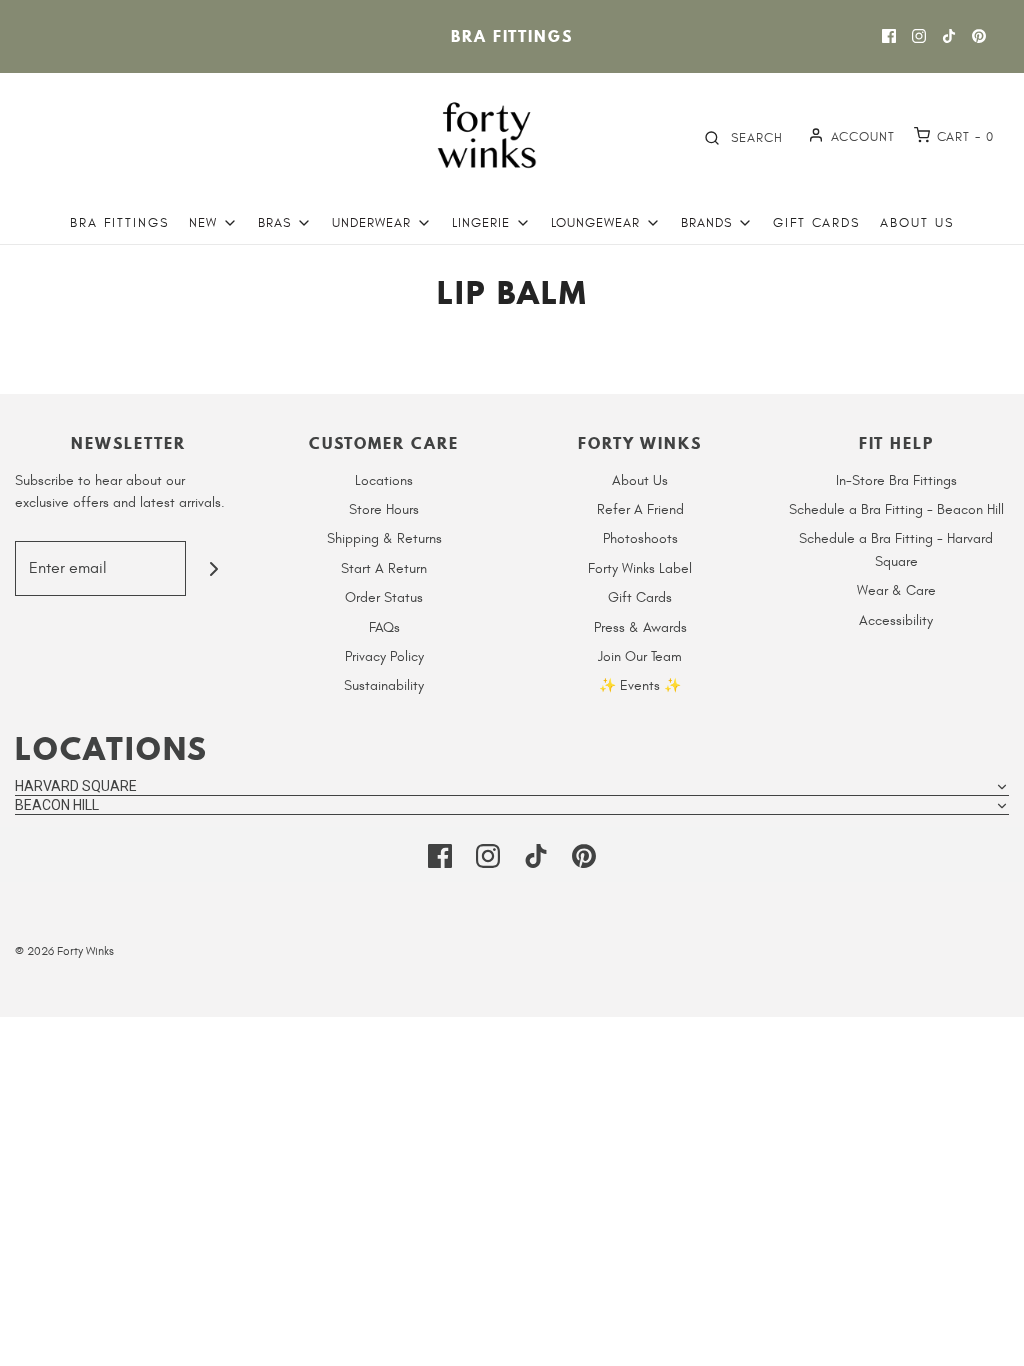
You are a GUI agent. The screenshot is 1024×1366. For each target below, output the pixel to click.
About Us (917, 223)
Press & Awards (640, 627)
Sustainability (384, 685)
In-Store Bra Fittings (896, 480)
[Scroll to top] (988, 1339)
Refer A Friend (640, 509)
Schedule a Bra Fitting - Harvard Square (896, 549)
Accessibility (896, 620)
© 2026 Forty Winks (64, 951)
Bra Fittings (512, 36)
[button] (512, 786)
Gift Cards (816, 223)
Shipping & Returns (384, 538)
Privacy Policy (384, 656)
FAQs (384, 627)
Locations (384, 480)
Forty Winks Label (640, 568)
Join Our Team (640, 656)
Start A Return (384, 568)
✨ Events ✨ (640, 685)
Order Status (384, 597)
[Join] (213, 568)
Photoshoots (640, 538)
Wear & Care (896, 590)
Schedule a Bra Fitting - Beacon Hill (896, 509)
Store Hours (384, 509)
